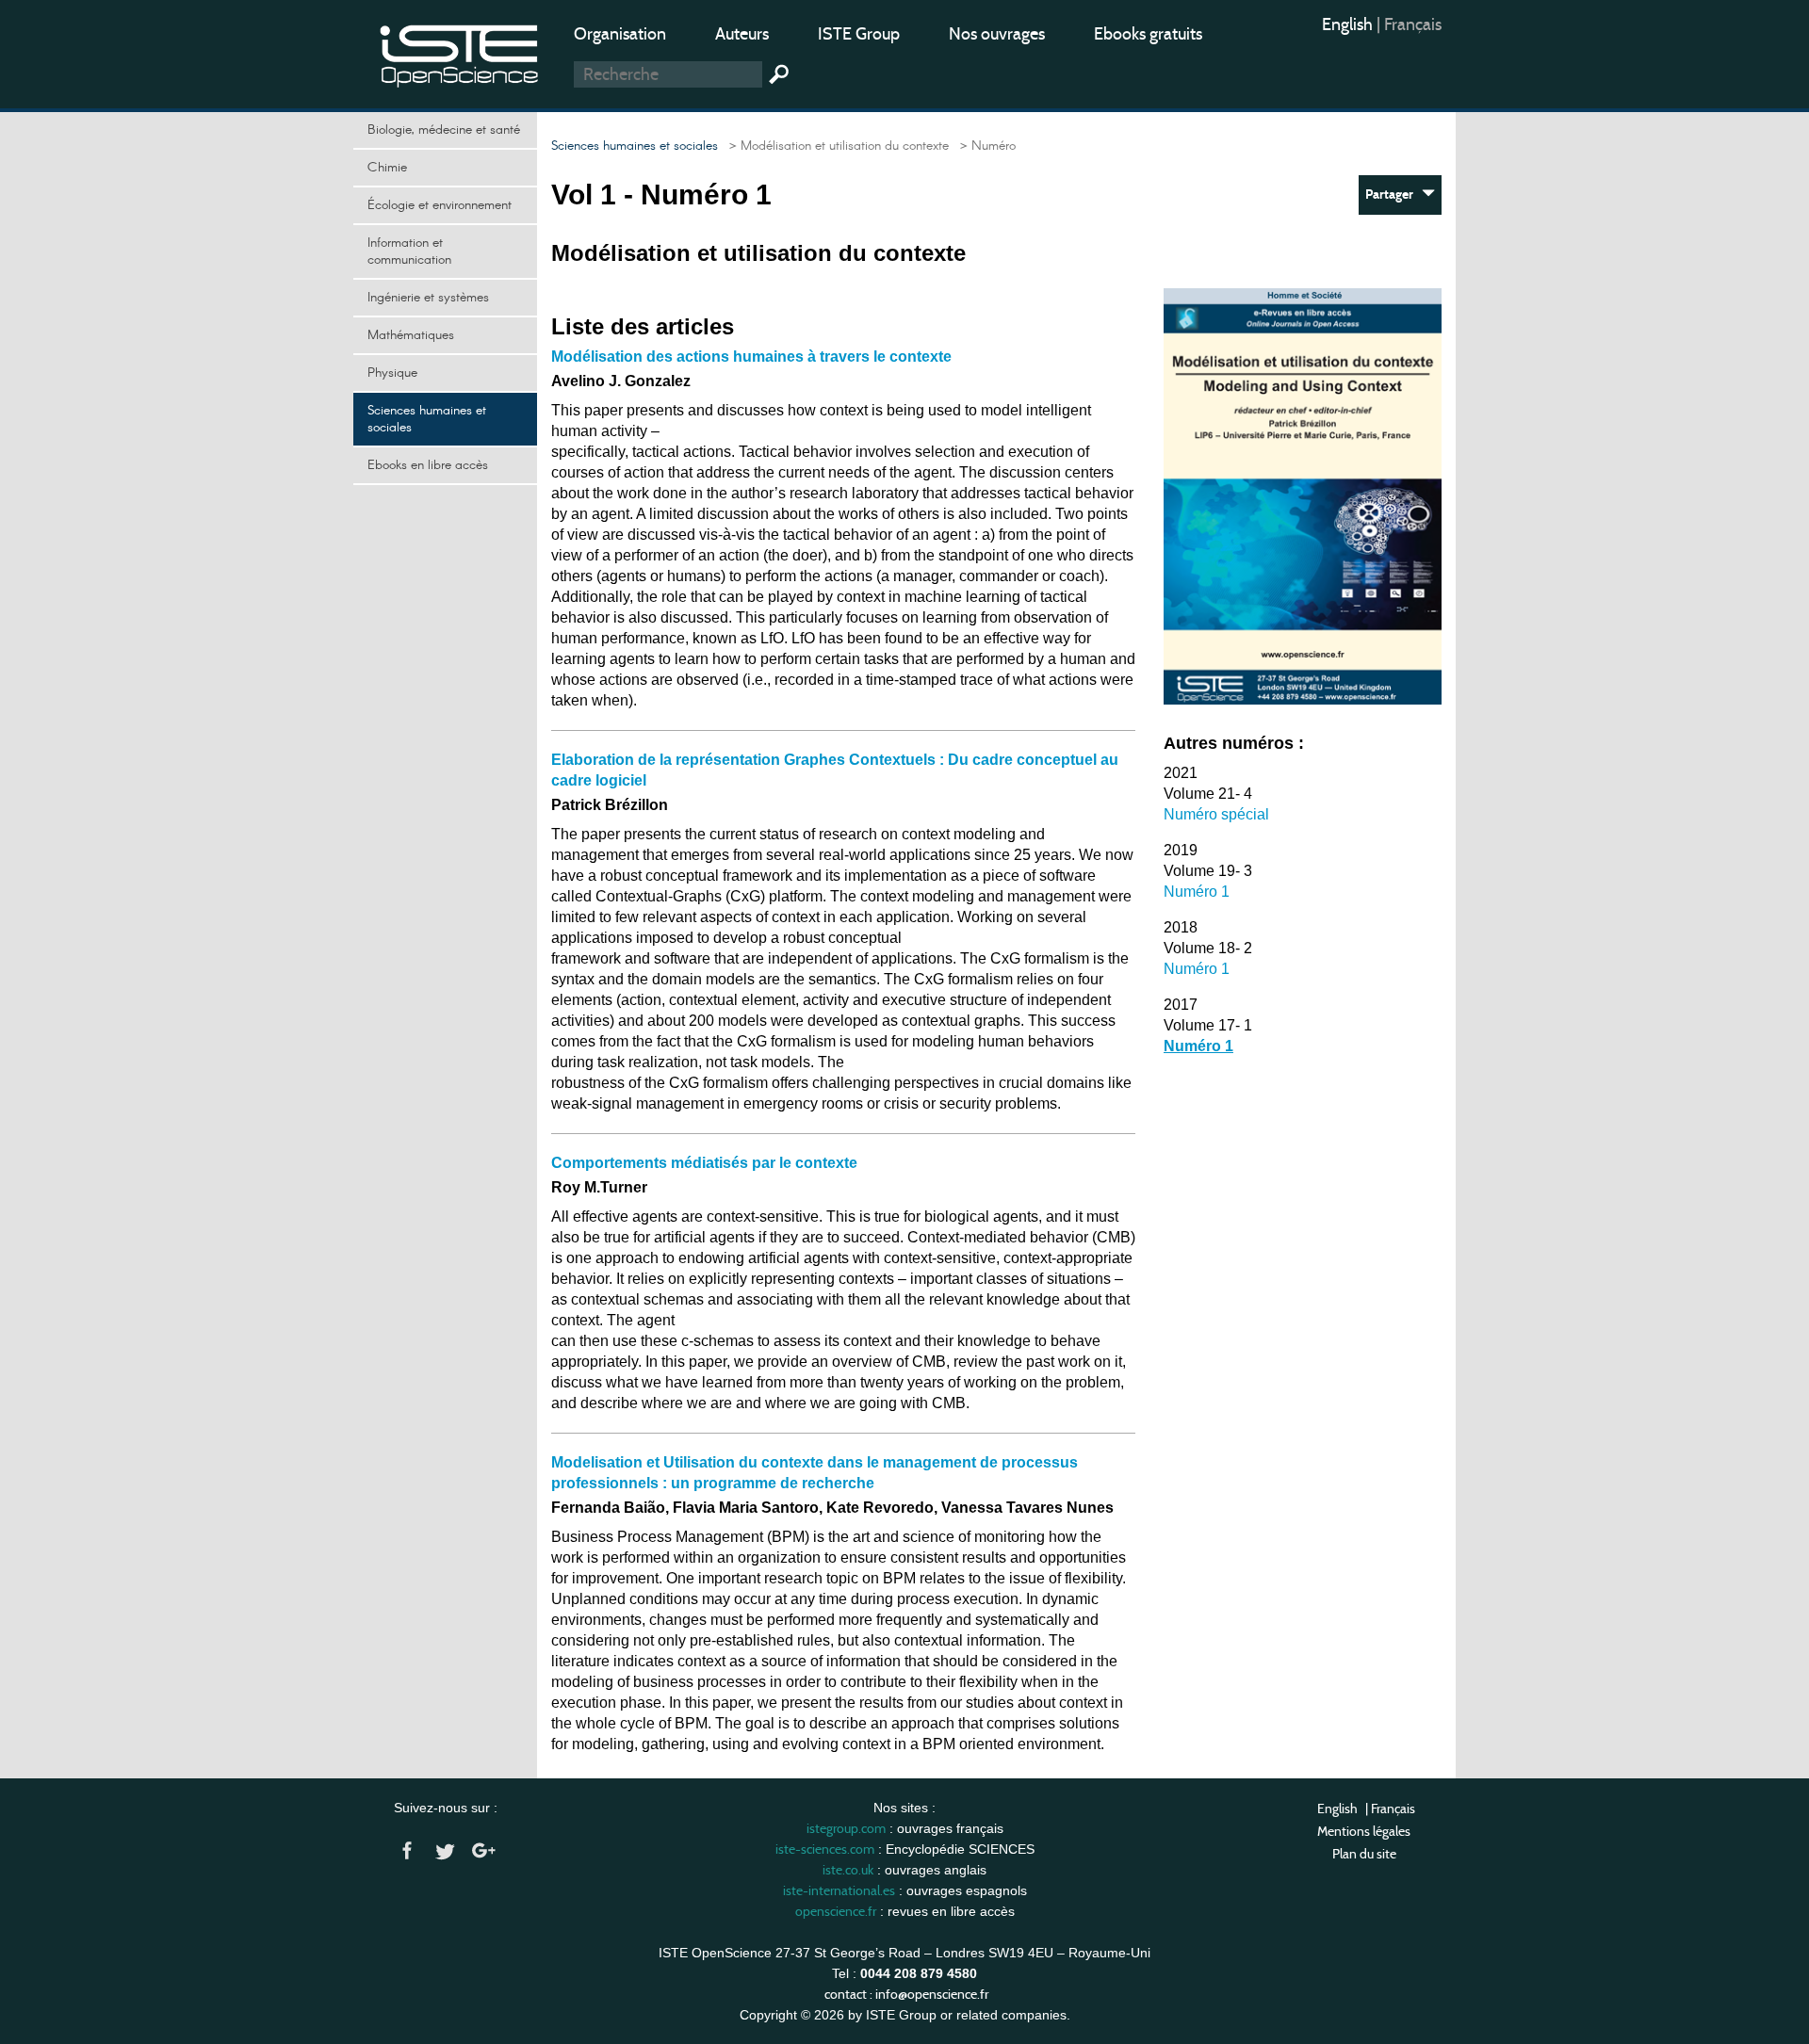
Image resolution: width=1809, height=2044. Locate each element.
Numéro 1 (1197, 892)
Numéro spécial (1216, 814)
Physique (392, 373)
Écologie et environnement (440, 205)
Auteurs (742, 34)
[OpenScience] (460, 52)
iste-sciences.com (825, 1849)
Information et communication (409, 251)
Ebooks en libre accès (428, 465)
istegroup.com (846, 1828)
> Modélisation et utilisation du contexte (835, 146)
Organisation (620, 34)
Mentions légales (1364, 1831)
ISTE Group (859, 34)
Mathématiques (411, 335)
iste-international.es (839, 1890)
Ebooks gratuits (1148, 34)
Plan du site (1364, 1854)
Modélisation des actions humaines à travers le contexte (751, 357)
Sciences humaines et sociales (427, 419)
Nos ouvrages (997, 34)
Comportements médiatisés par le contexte (704, 1163)
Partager (1393, 195)
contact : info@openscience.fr (906, 1994)
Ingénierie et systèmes (428, 298)
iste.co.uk (848, 1870)
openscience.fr (836, 1911)
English (1349, 24)
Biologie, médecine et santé (444, 130)
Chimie (387, 168)
